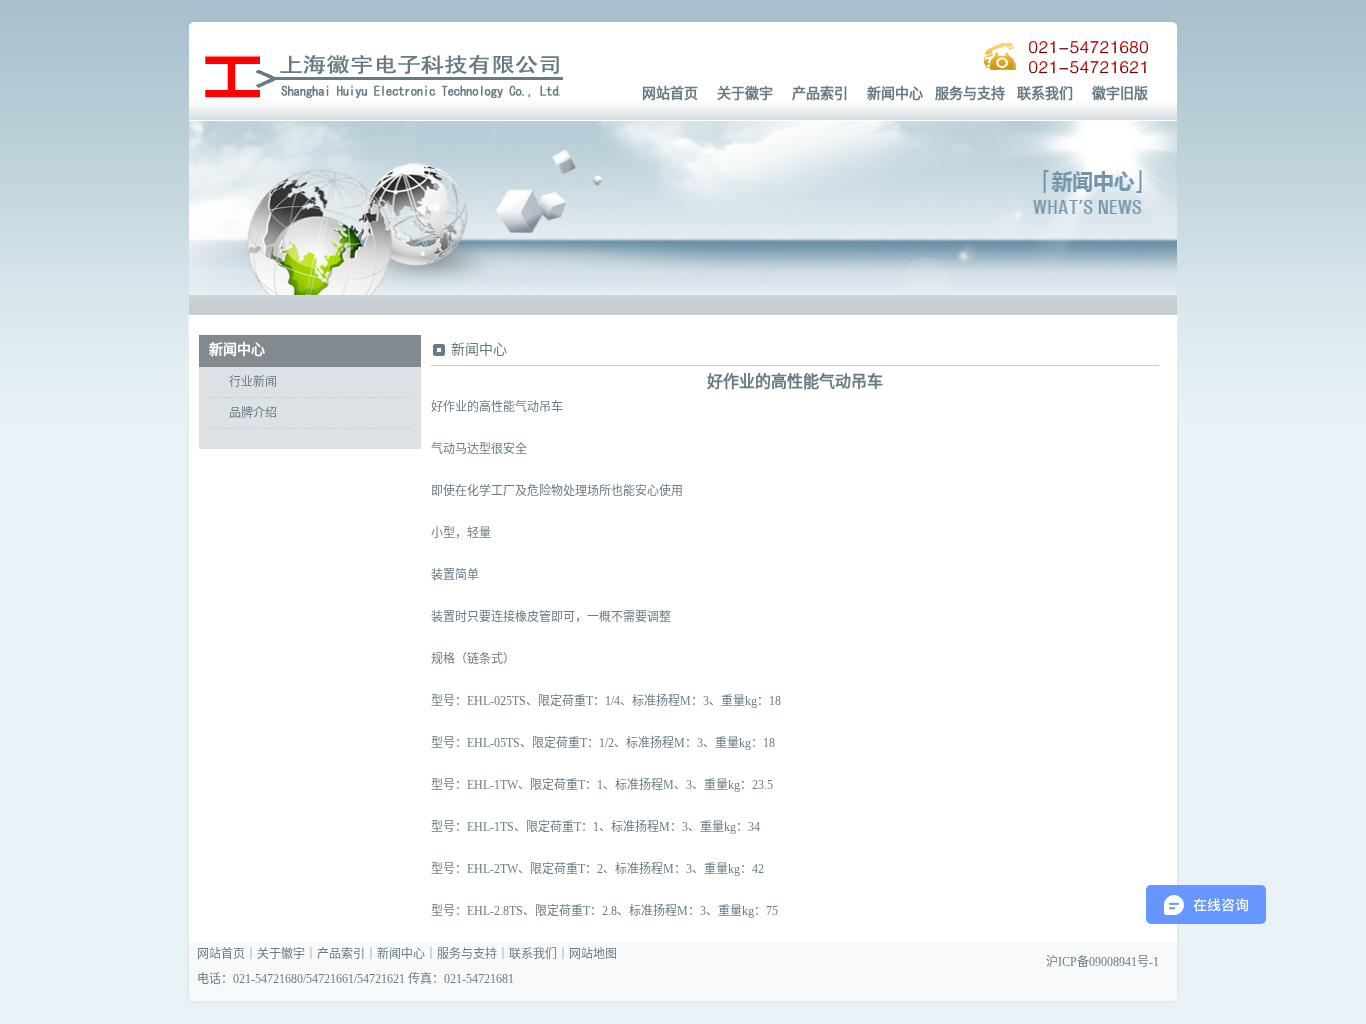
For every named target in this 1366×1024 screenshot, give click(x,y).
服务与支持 (970, 93)
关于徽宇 (745, 93)
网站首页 (670, 93)
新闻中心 (895, 93)
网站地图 (593, 954)
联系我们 (1045, 93)
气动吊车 (539, 407)
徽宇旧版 (1120, 93)
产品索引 (820, 93)
